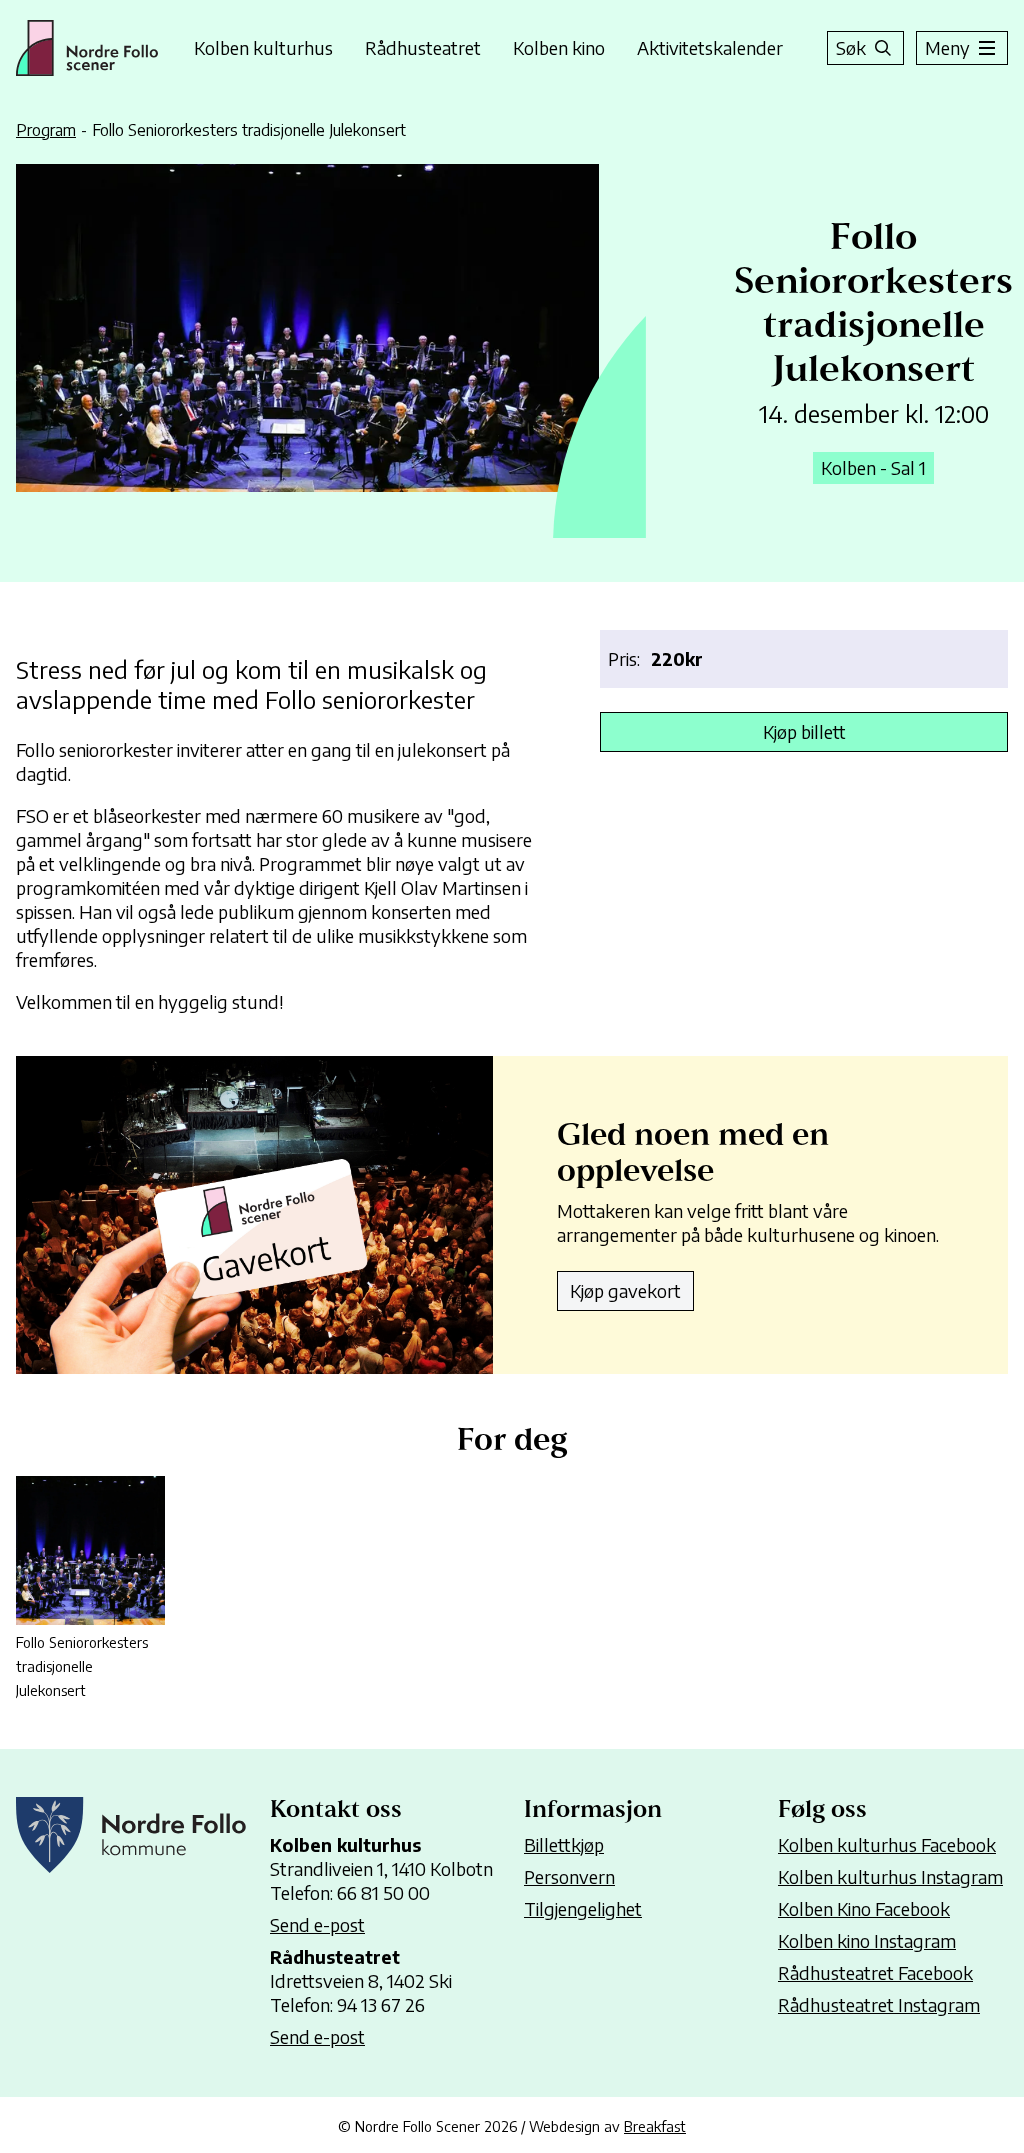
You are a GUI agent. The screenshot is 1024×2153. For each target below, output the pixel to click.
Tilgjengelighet (583, 1908)
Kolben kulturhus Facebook (887, 1844)
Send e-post (317, 1924)
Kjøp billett (804, 731)
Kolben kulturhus (263, 47)
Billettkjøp (564, 1844)
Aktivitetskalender (710, 47)
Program (46, 130)
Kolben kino (559, 47)
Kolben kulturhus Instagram (890, 1876)
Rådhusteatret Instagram (879, 2004)
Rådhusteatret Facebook (875, 1972)
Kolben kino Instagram (867, 1940)
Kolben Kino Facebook (864, 1908)
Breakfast (655, 2126)
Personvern (569, 1876)
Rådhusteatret (423, 47)
